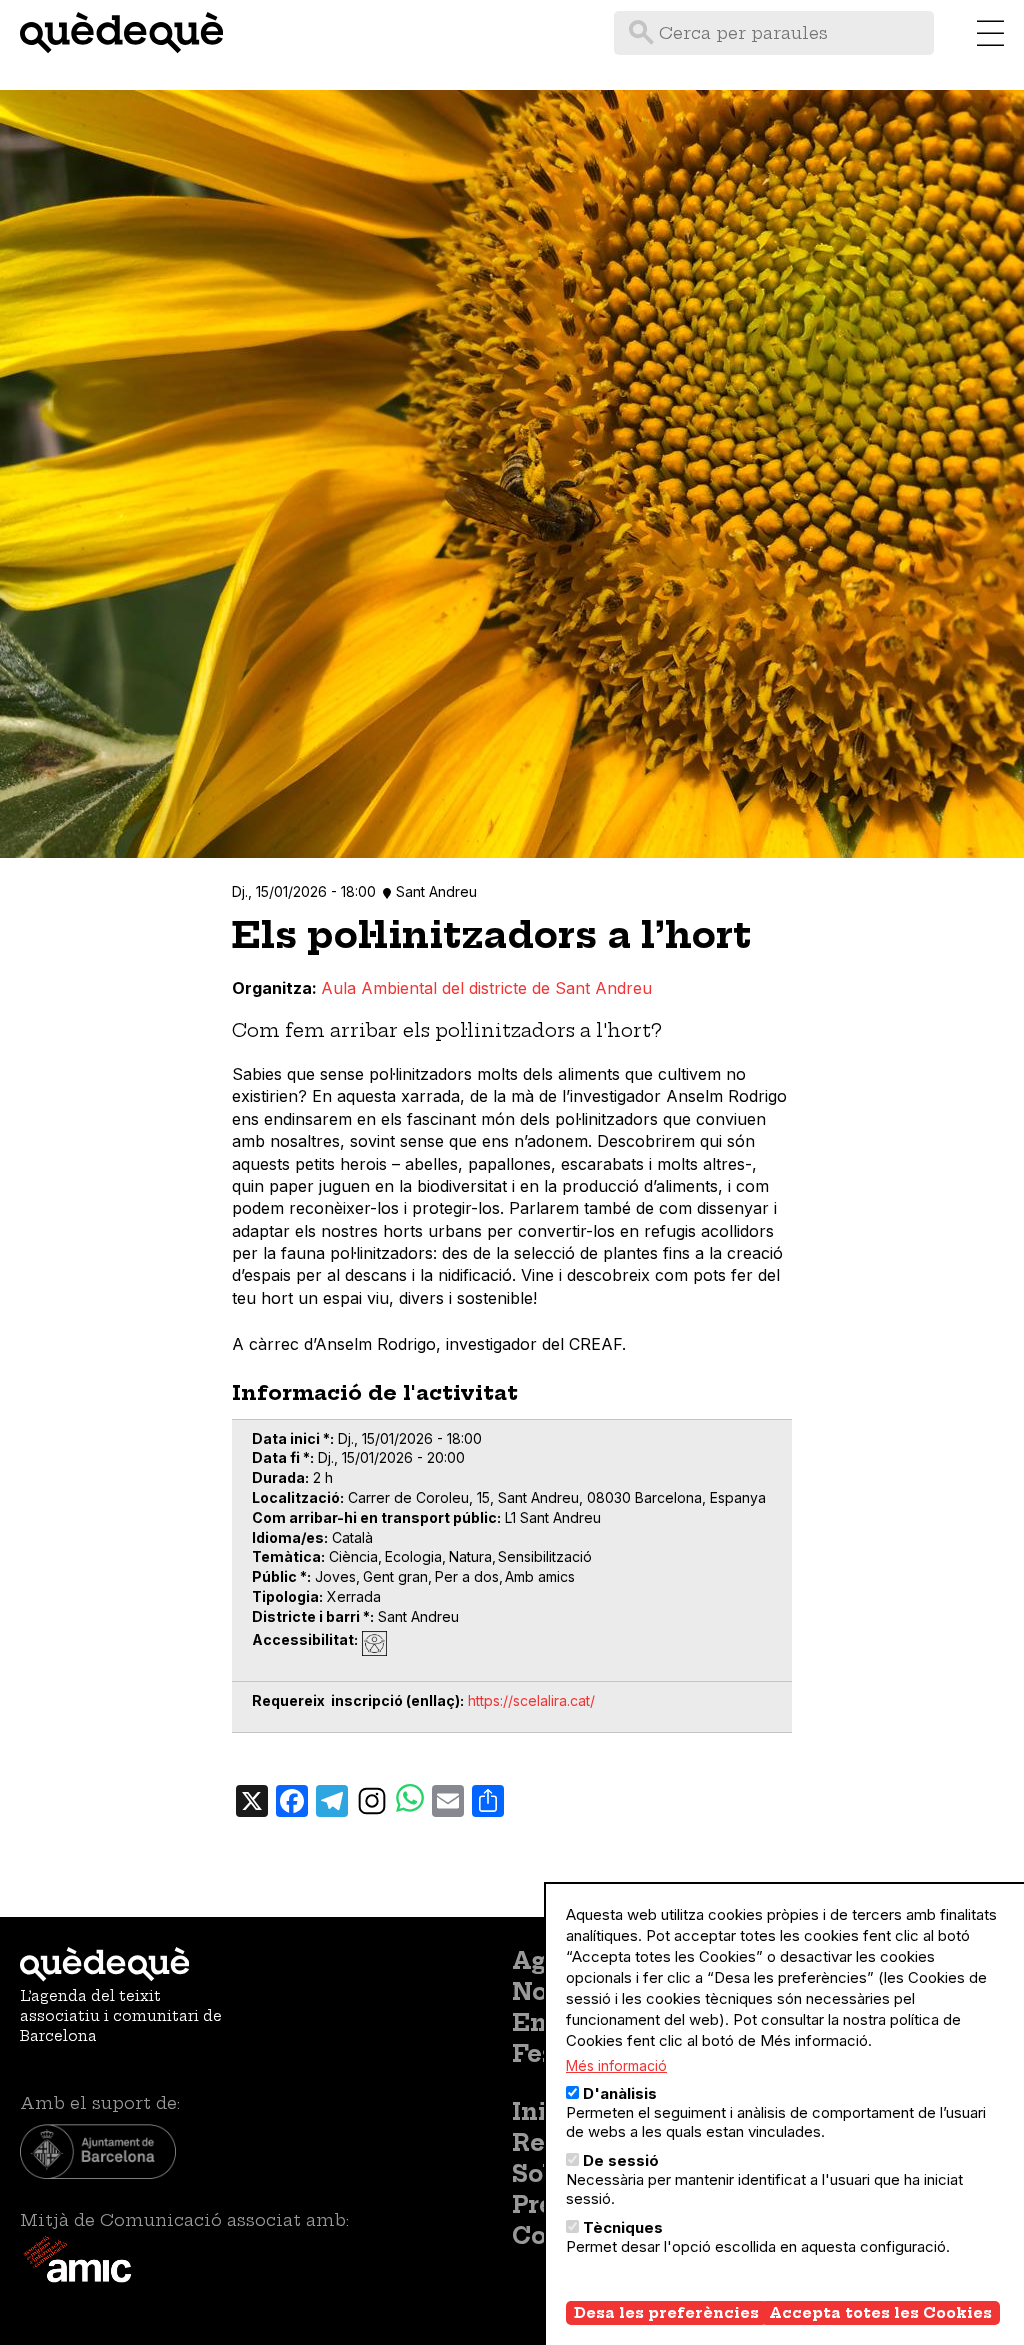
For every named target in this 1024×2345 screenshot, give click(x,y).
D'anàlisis (620, 2093)
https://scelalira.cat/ (531, 1700)
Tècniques (623, 2227)
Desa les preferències (666, 2313)
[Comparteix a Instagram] (372, 1800)
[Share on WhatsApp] (410, 1800)
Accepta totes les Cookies (880, 2313)
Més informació (616, 2065)
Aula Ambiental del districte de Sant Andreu (486, 988)
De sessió (621, 2160)
